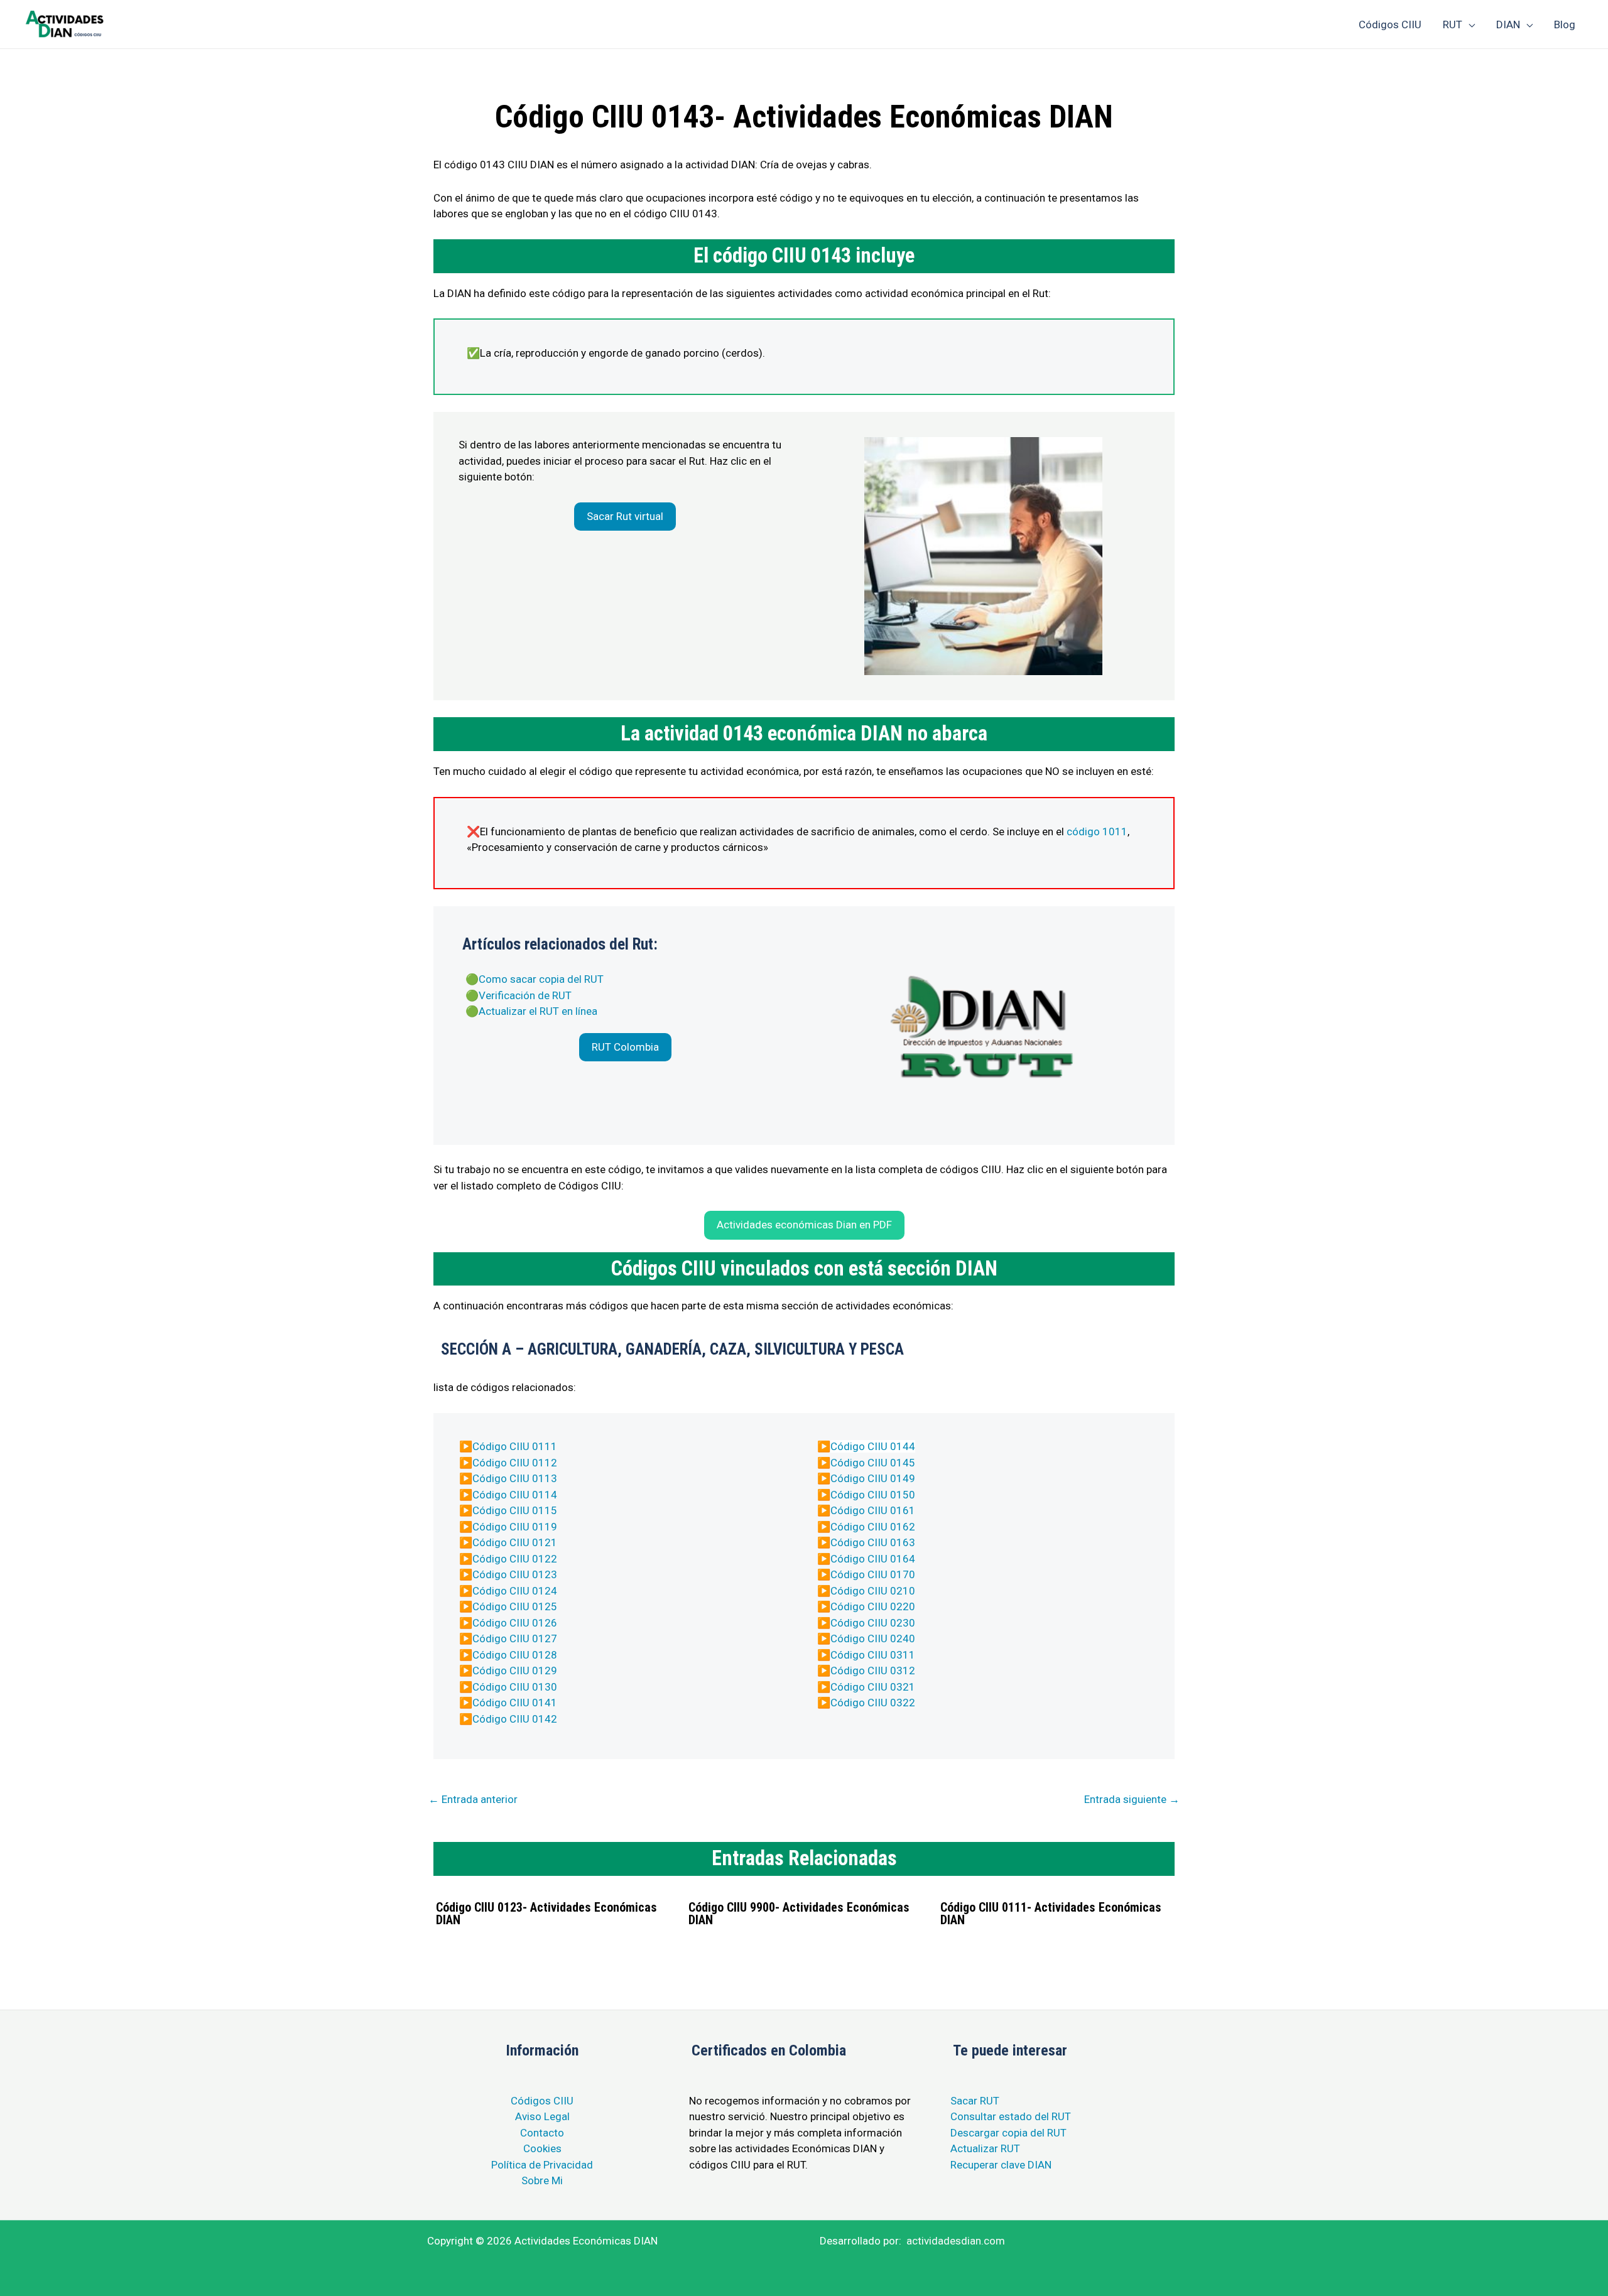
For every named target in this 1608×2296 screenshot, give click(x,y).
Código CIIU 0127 (515, 1638)
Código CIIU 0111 (515, 1446)
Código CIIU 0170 (873, 1574)
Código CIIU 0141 (515, 1703)
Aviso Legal (542, 2116)
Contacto (542, 2133)
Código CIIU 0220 (873, 1606)
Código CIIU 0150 (873, 1495)
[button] (625, 517)
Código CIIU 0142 (515, 1719)
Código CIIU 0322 (873, 1703)
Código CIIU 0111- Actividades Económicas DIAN (1051, 1914)
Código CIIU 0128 (515, 1655)
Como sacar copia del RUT (541, 979)
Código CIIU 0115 (515, 1510)
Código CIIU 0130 (515, 1687)
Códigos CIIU (542, 2101)
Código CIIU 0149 (873, 1478)
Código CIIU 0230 (873, 1623)
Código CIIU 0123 (515, 1574)
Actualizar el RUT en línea (538, 1011)
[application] (1469, 24)
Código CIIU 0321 (873, 1687)
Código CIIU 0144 (873, 1446)
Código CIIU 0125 (515, 1606)
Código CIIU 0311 (873, 1655)
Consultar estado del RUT (1011, 2116)
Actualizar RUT (985, 2148)
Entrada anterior (473, 1799)
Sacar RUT (975, 2101)
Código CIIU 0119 (515, 1527)
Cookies (542, 2148)
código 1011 (1097, 831)
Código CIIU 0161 (873, 1510)
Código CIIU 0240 (873, 1638)
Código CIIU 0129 (515, 1671)
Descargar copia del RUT (1008, 2133)
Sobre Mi (542, 2180)
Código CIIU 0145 (873, 1463)
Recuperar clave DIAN (1001, 2165)
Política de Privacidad (542, 2165)
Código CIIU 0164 (873, 1559)
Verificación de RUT (525, 995)
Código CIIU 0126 (515, 1623)
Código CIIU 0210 (873, 1591)
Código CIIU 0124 (515, 1591)
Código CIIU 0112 (515, 1463)
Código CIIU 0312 (873, 1671)
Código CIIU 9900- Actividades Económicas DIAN (799, 1914)
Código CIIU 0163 (873, 1542)
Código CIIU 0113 (515, 1478)
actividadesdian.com (956, 2241)
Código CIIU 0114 (515, 1495)
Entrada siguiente (1132, 1799)
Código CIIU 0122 (515, 1559)
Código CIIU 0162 (873, 1527)
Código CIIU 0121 (515, 1542)
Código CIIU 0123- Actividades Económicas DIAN (546, 1914)
